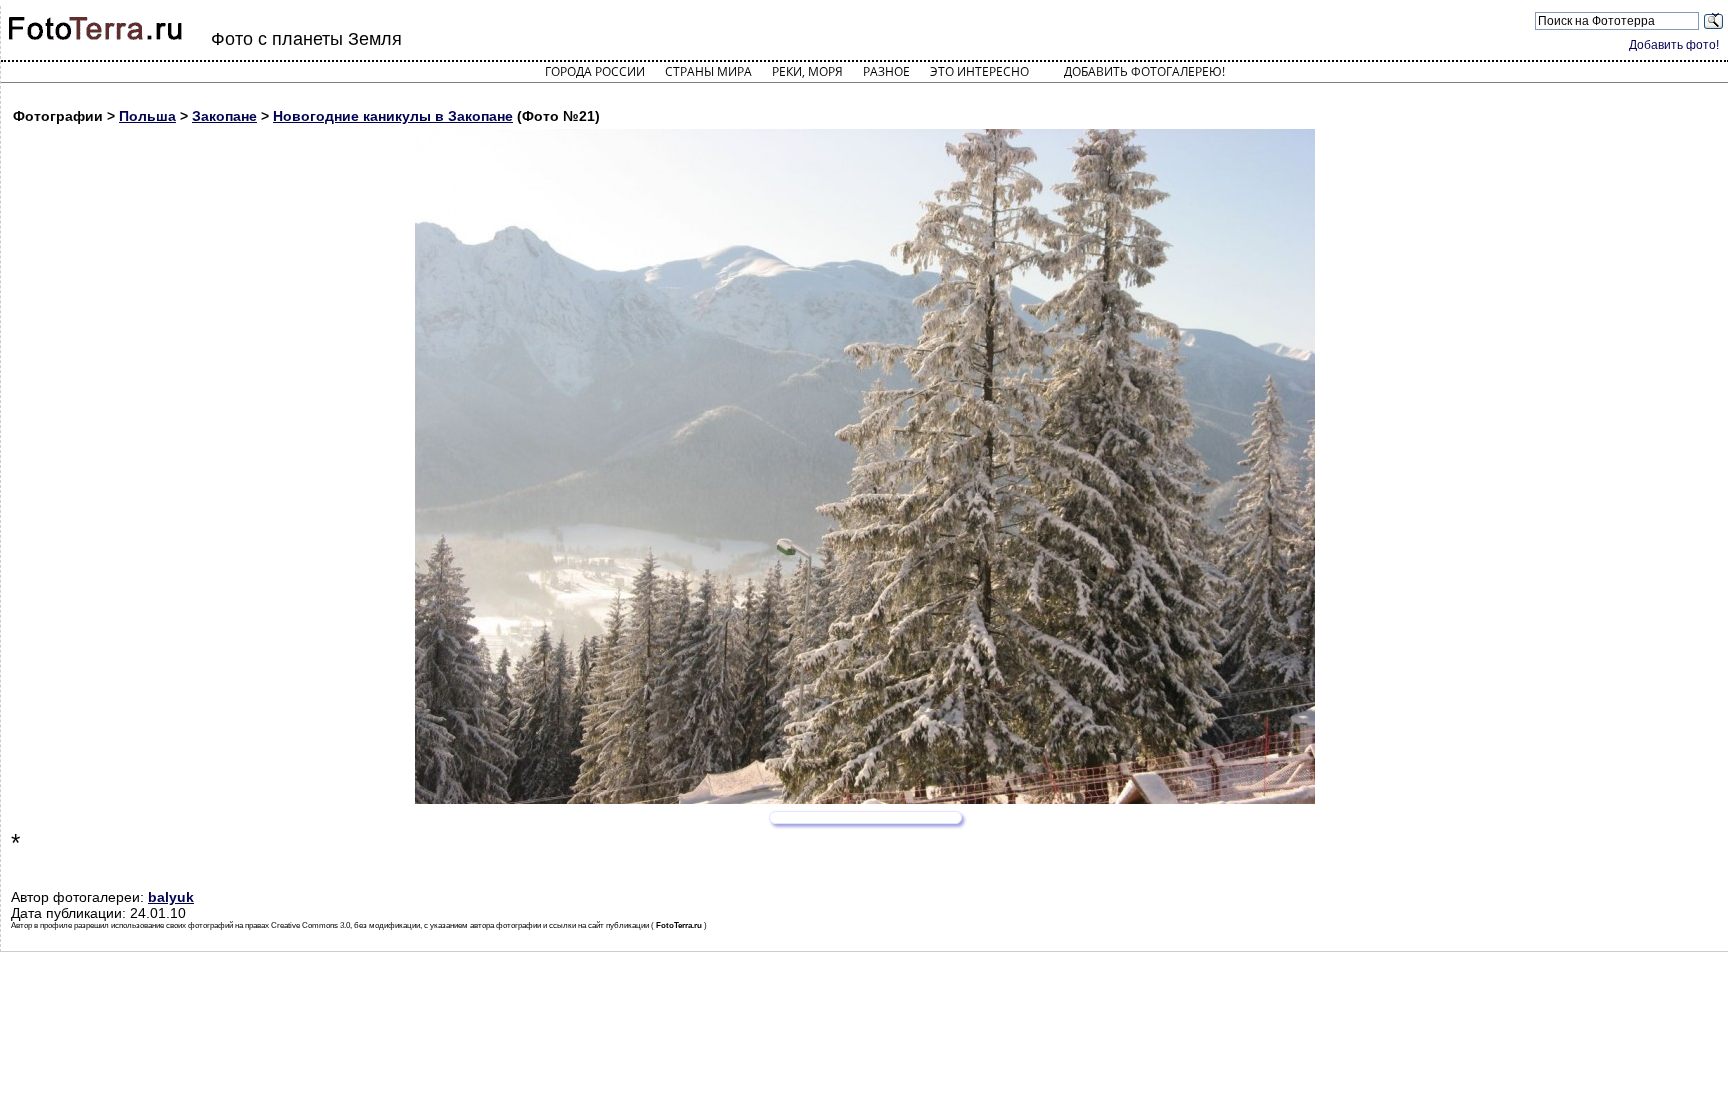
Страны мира (708, 71)
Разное (886, 71)
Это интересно (979, 71)
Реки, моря (807, 71)
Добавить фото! (1674, 45)
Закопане (224, 116)
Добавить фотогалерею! (1144, 71)
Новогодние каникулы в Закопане (393, 116)
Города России (595, 71)
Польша (147, 116)
